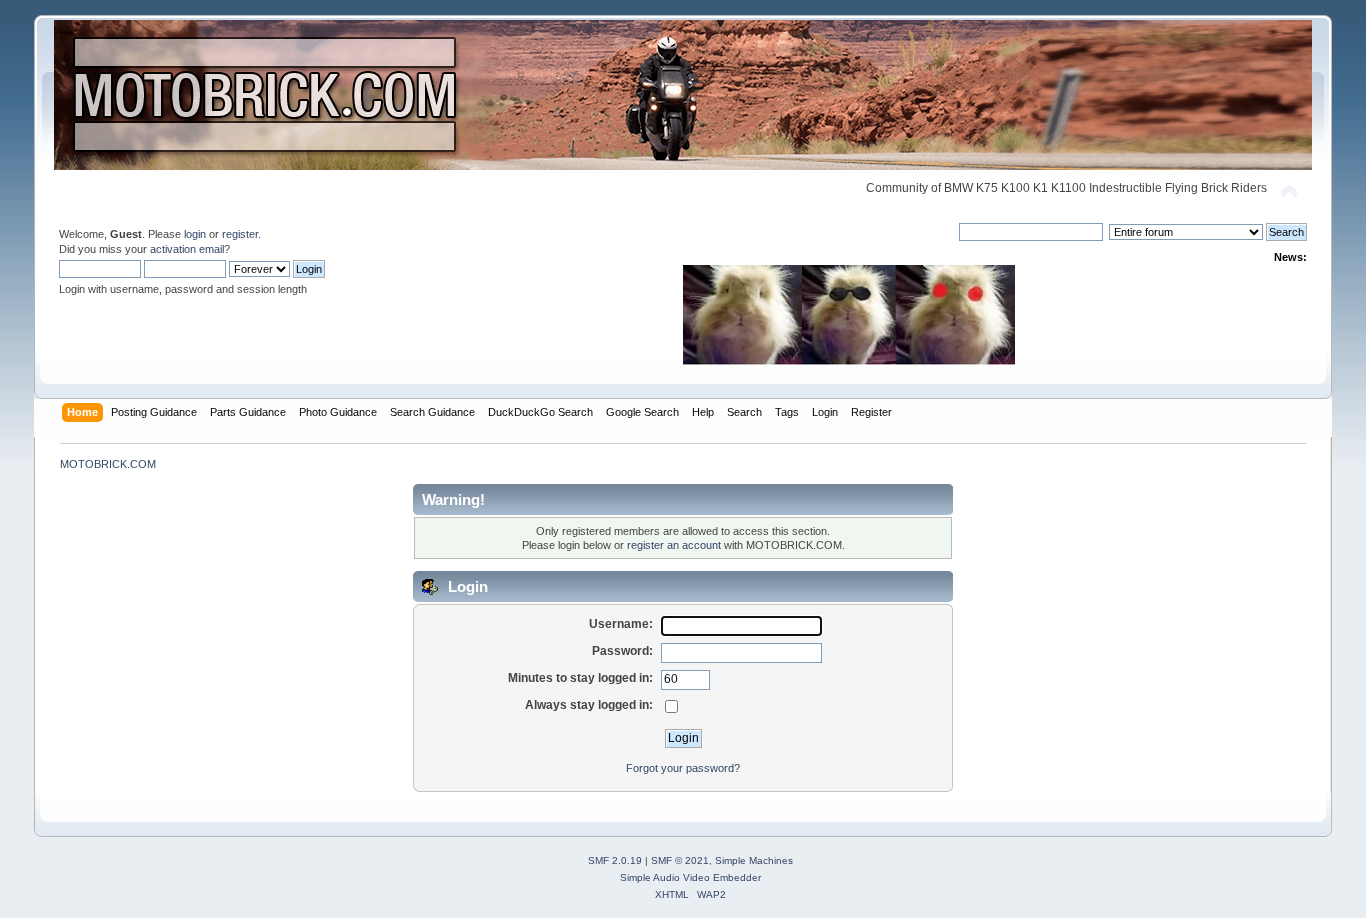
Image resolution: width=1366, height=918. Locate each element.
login (195, 234)
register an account (674, 545)
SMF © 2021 (680, 860)
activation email (187, 249)
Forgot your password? (683, 768)
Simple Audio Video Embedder (690, 877)
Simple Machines (754, 860)
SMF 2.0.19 (615, 860)
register (240, 234)
